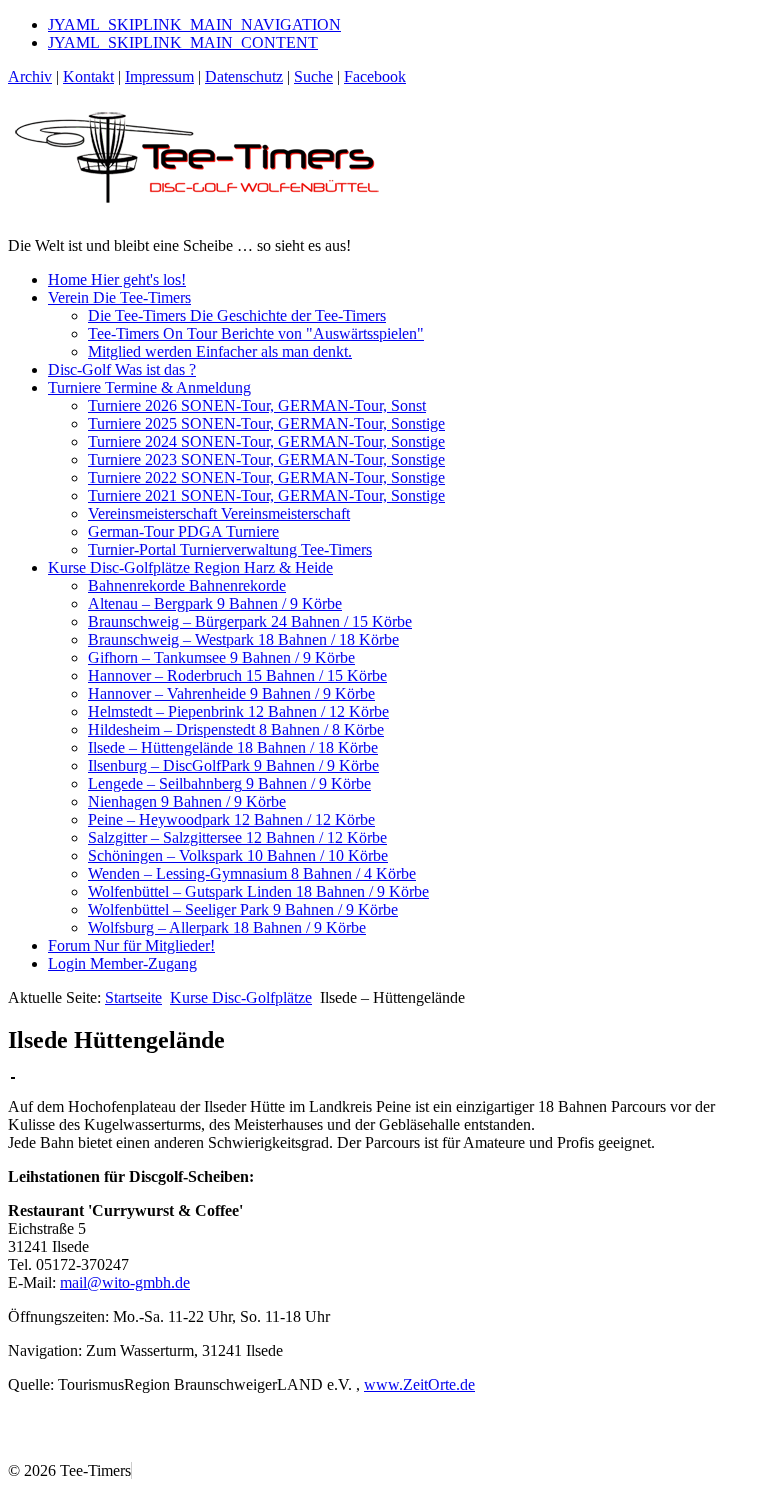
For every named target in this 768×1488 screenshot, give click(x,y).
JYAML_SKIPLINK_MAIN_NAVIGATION (194, 24)
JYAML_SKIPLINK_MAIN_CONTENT (183, 42)
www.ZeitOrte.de (419, 1384)
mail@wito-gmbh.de (125, 1282)
